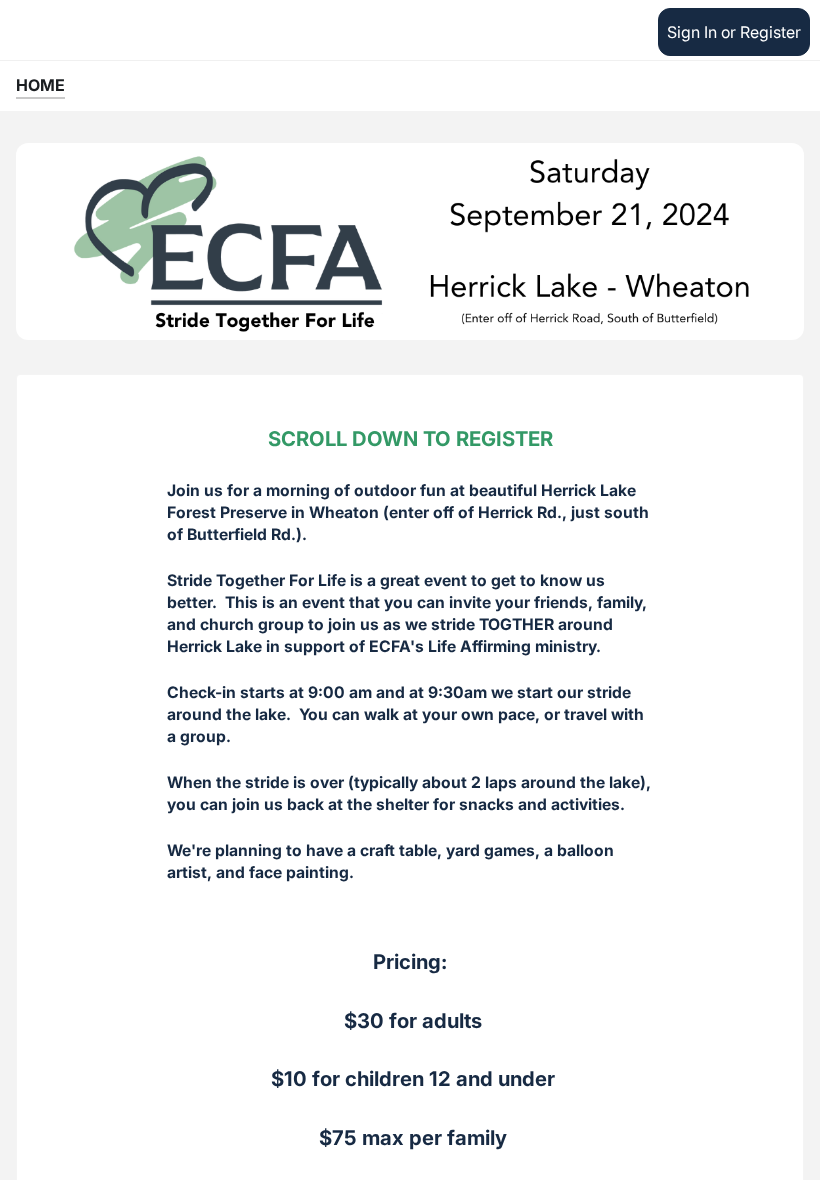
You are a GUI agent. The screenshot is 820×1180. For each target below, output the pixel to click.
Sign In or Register (734, 32)
